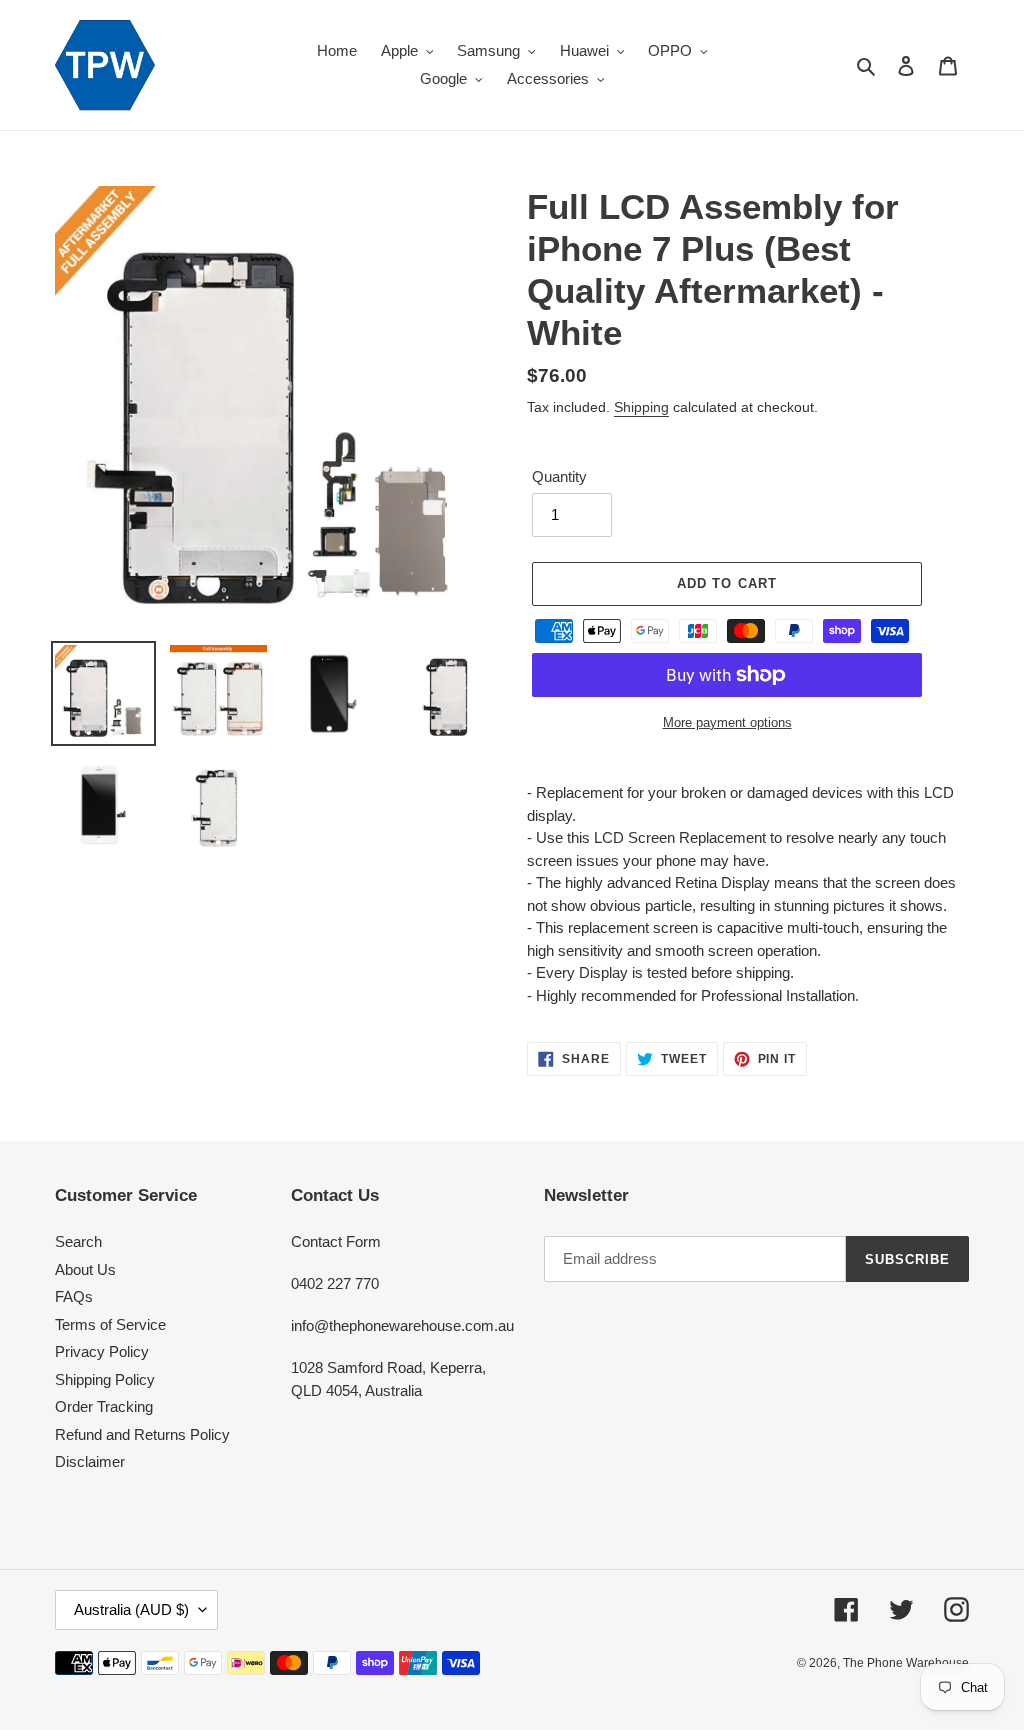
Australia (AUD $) (131, 1609)
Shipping (641, 407)
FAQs (74, 1296)
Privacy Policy (102, 1351)
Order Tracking (104, 1406)
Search (78, 1241)
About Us (85, 1269)
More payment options (727, 722)
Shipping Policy (105, 1379)
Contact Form (336, 1241)
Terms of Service (110, 1324)
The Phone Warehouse (906, 1663)
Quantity (559, 476)
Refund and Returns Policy (142, 1434)
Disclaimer (90, 1461)
